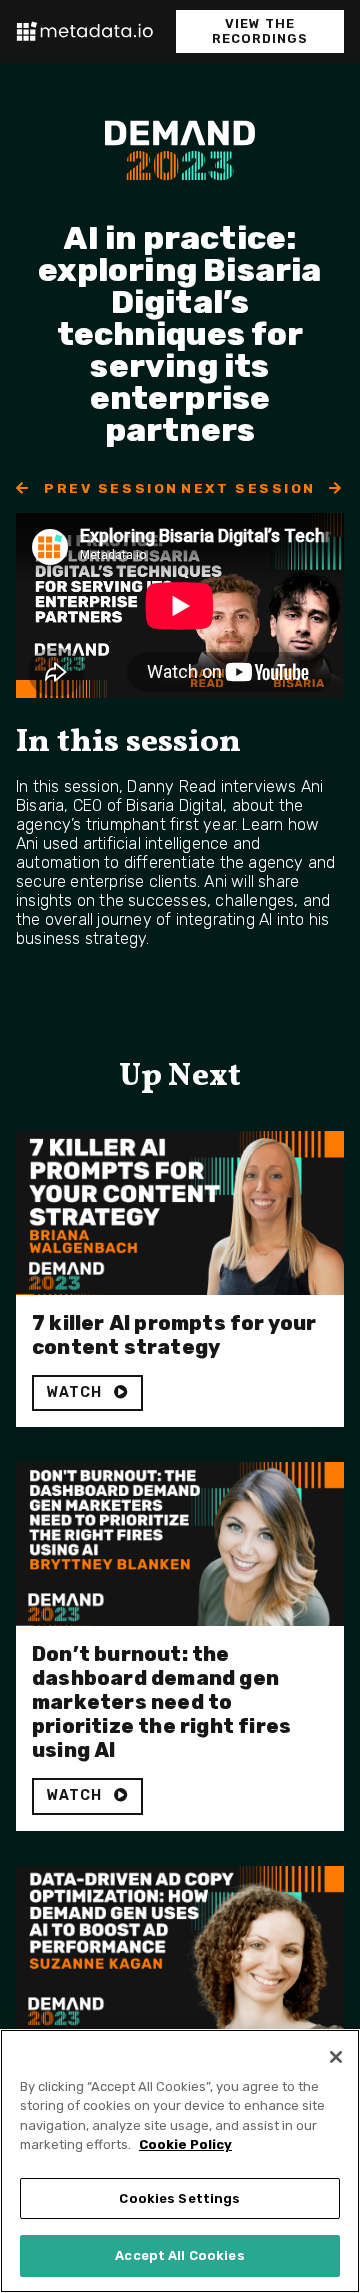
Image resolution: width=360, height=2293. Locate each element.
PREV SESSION (109, 488)
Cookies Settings (179, 2198)
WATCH (76, 1392)
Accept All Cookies (179, 2255)
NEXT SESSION (251, 488)
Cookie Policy (185, 2144)
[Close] (336, 2057)
